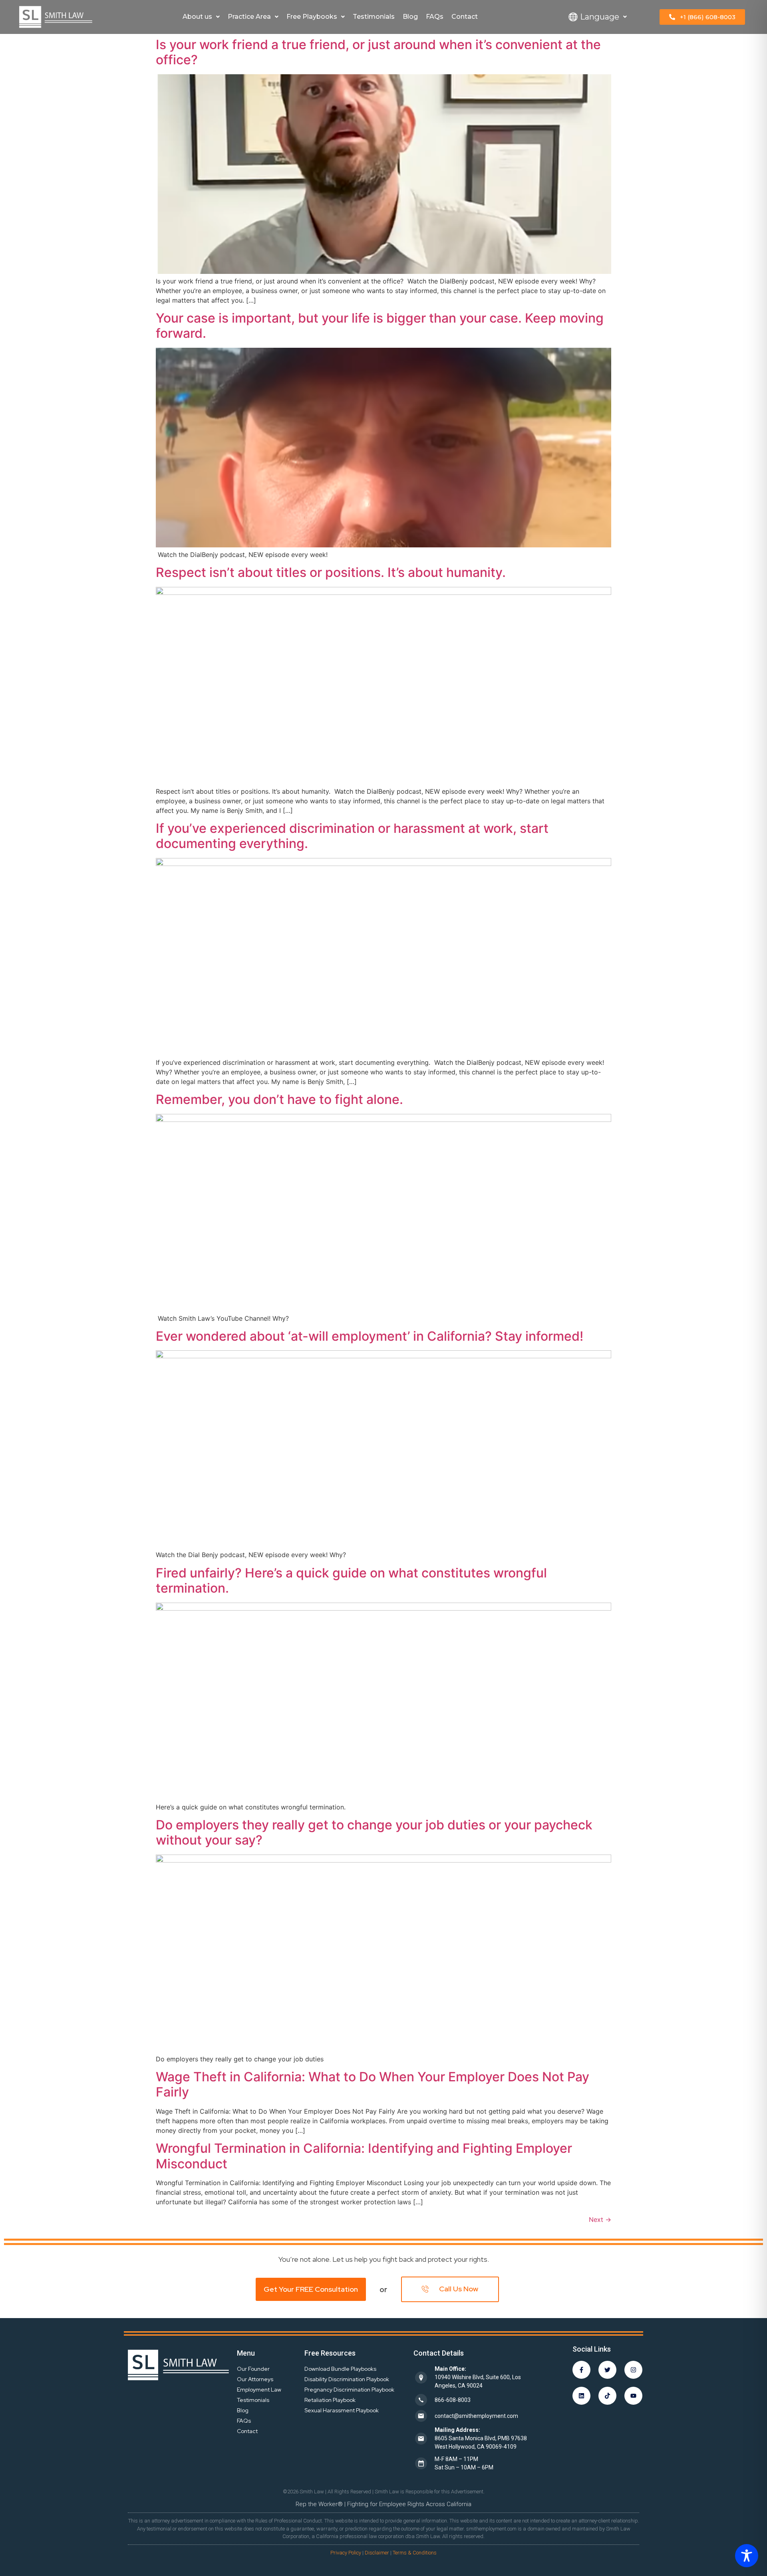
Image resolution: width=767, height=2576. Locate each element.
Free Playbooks (312, 17)
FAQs (435, 17)
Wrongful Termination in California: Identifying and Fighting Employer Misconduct (364, 2156)
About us (197, 17)
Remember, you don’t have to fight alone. (279, 1099)
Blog (410, 17)
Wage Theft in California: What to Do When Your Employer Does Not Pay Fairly (373, 2084)
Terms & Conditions (415, 2553)
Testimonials (374, 17)
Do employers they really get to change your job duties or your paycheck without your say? (374, 1832)
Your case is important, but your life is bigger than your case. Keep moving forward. (380, 326)
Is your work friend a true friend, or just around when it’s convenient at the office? (378, 52)
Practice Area (249, 17)
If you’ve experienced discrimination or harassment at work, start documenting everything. (352, 836)
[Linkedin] (581, 2396)
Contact (465, 17)
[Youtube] (633, 2396)
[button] (201, 17)
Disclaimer (377, 2553)
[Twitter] (607, 2370)
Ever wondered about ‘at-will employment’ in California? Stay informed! (370, 1336)
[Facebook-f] (581, 2370)
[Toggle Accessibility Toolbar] (747, 2556)
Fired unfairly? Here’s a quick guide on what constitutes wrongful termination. (351, 1580)
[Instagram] (633, 2370)
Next (600, 2219)
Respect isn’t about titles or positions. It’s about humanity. (331, 572)
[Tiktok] (607, 2396)
